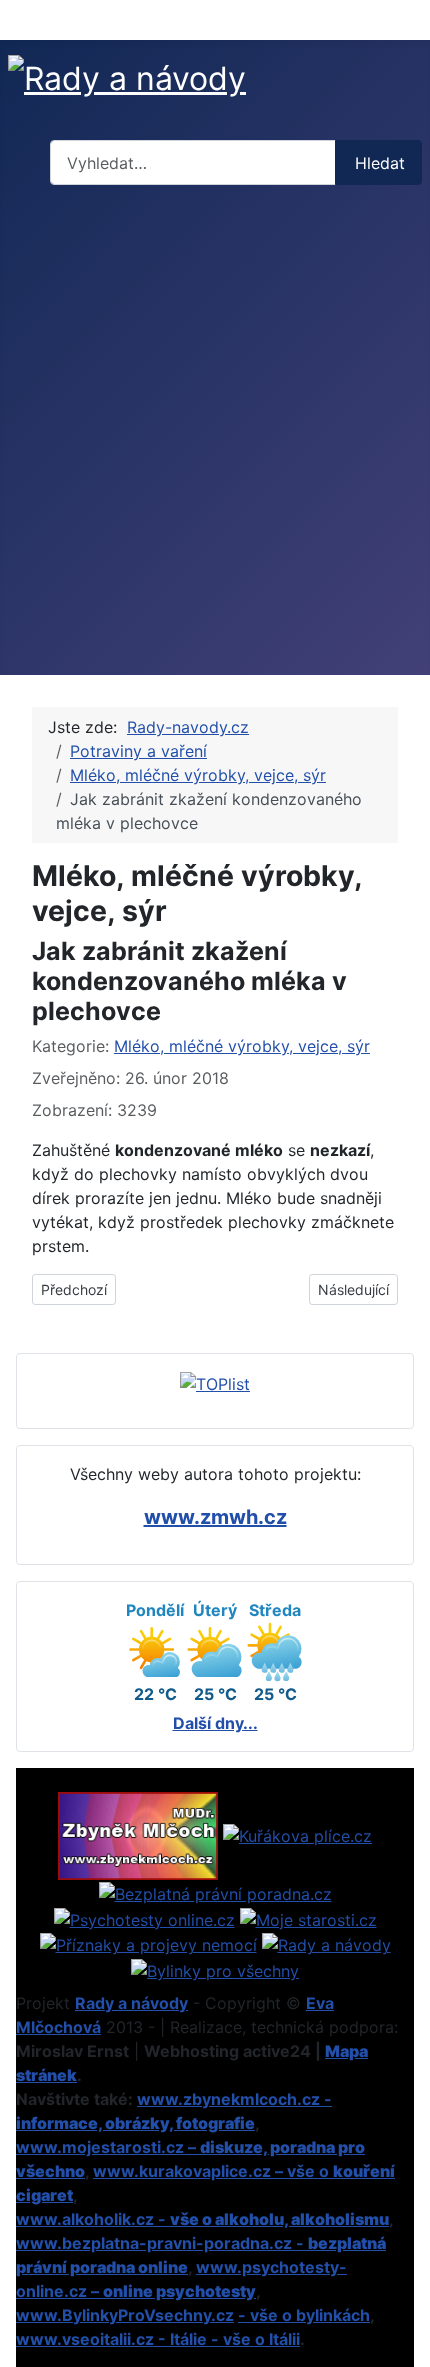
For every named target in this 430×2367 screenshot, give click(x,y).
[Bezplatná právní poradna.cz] (215, 1892)
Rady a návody (131, 2003)
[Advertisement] (215, 434)
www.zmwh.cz (215, 1517)
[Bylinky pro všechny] (215, 1969)
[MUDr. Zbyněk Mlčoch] (138, 1834)
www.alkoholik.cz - (202, 2219)
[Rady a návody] (326, 1944)
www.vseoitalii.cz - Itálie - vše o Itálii (158, 2339)
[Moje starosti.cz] (308, 1918)
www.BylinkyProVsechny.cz (125, 2315)
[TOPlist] (215, 1382)
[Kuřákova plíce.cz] (297, 1834)
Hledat (380, 163)
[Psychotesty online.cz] (144, 1918)
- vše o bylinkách (304, 2315)
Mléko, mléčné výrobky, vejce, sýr (242, 1046)
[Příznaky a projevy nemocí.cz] (148, 1944)
